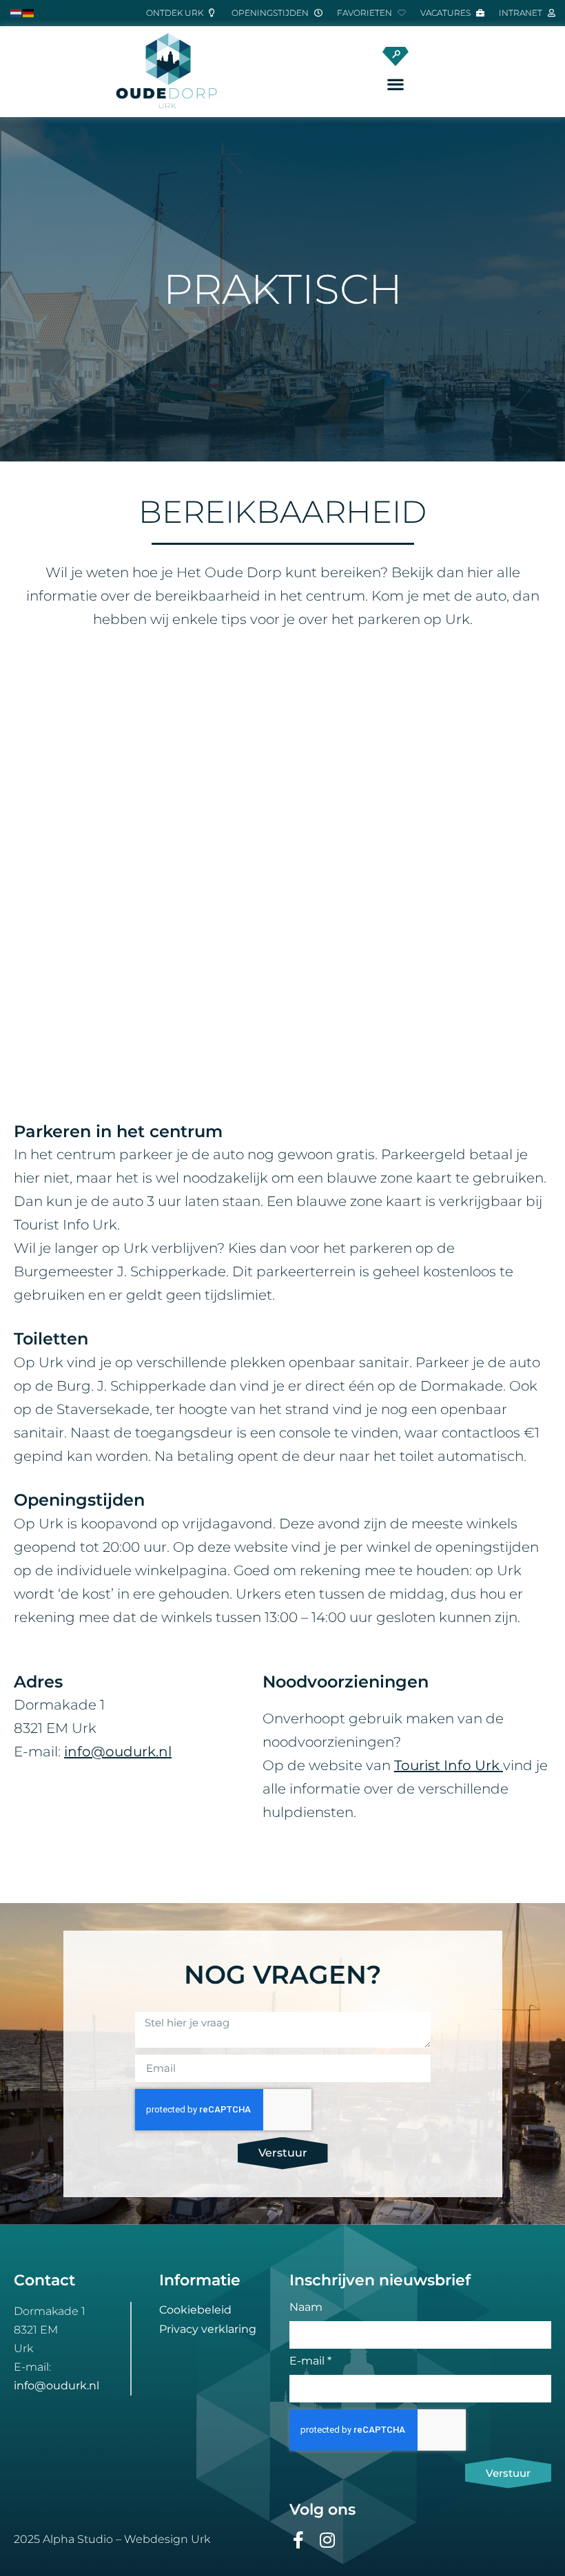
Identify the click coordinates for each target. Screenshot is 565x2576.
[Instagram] (327, 2540)
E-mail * (310, 2361)
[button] (396, 84)
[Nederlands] (17, 12)
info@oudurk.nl (56, 2386)
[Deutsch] (29, 12)
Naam (306, 2308)
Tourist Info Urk (447, 1765)
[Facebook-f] (298, 2540)
